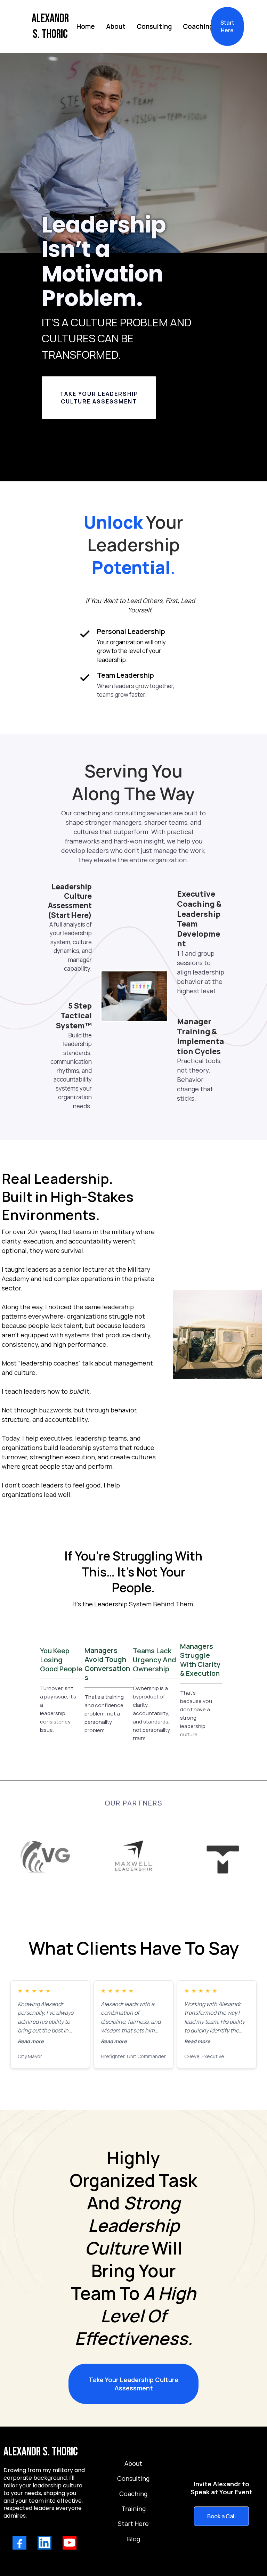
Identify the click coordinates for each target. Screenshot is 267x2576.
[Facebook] (19, 2543)
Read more (31, 2041)
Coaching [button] (198, 26)
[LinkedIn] (44, 2543)
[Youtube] (70, 2543)
